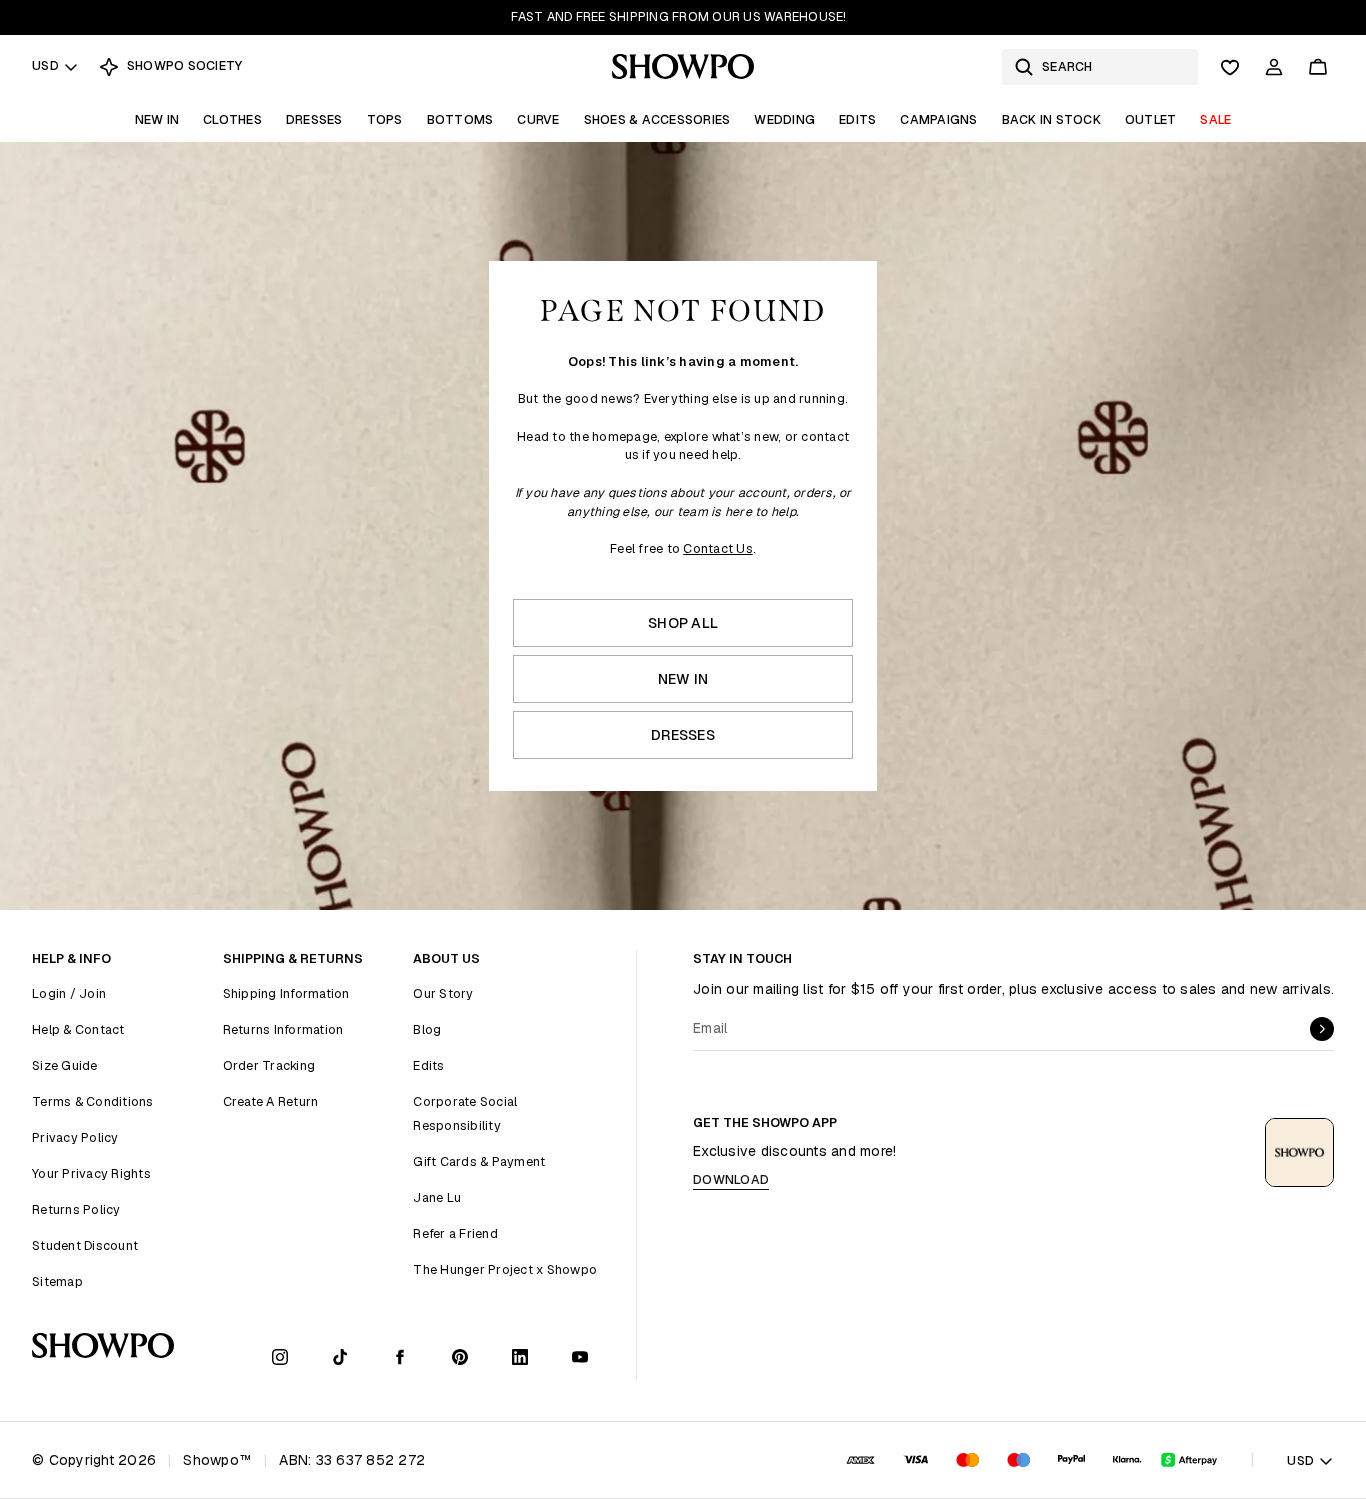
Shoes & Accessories (657, 119)
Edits (857, 119)
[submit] (1322, 1029)
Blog (427, 1029)
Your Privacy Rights (91, 1173)
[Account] (1274, 67)
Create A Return (271, 1101)
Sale (1215, 119)
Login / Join (69, 993)
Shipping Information (286, 993)
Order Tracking (269, 1065)
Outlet (1151, 119)
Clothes (232, 119)
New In (157, 119)
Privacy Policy (75, 1137)
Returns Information (283, 1029)
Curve (538, 119)
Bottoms (460, 119)
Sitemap (57, 1281)
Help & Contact (78, 1029)
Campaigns (938, 119)
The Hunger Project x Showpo (505, 1269)
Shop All (683, 623)
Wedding (784, 119)
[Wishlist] (1230, 67)
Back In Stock (1051, 119)
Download (731, 1179)
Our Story (443, 993)
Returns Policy (76, 1209)
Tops (385, 119)
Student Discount (85, 1245)
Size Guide (65, 1065)
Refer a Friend (455, 1233)
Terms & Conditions (93, 1101)
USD (45, 65)
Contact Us (718, 548)
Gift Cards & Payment (479, 1161)
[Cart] (1318, 67)
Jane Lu (437, 1197)
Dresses (314, 119)
